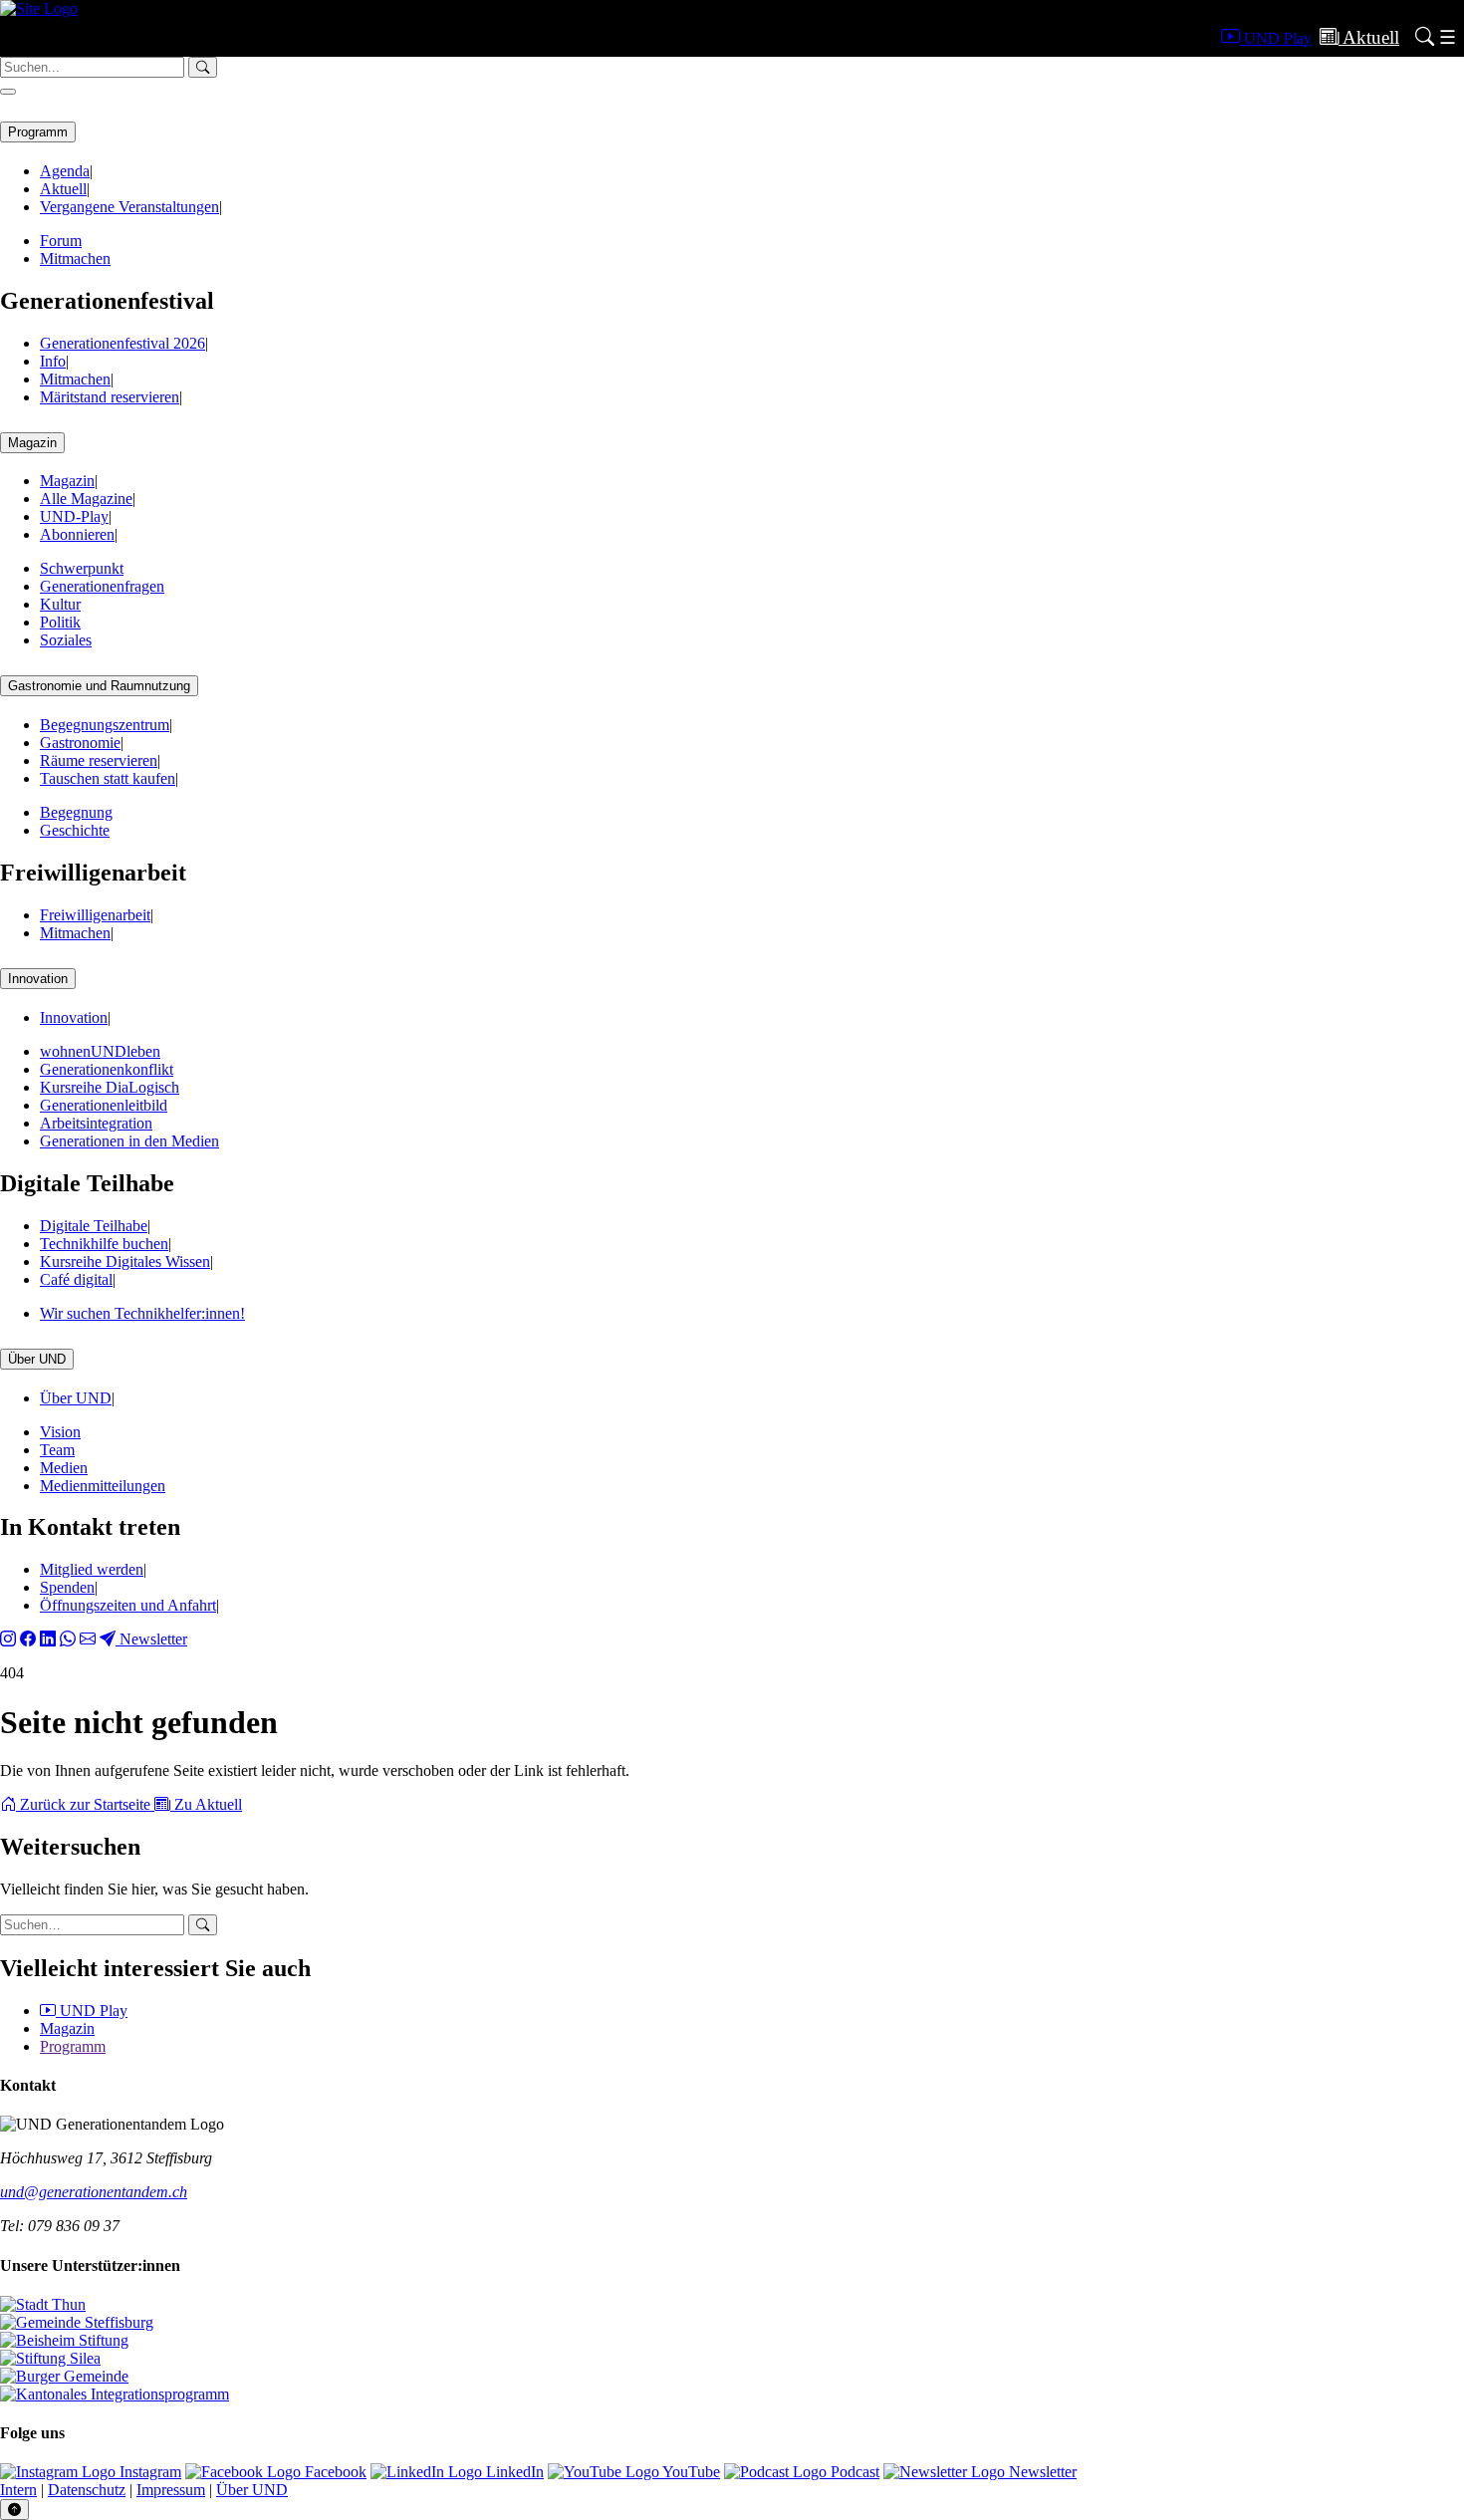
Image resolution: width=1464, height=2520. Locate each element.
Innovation (38, 979)
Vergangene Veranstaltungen (129, 207)
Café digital (76, 1279)
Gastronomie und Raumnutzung (99, 686)
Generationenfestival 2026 (122, 343)
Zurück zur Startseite (85, 1804)
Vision (60, 1432)
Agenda (65, 171)
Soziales (66, 640)
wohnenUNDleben (100, 1051)
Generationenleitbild (104, 1105)
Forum (61, 241)
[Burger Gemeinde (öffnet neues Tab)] (64, 2376)
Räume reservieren (99, 760)
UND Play (92, 2011)
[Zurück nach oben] (14, 2510)
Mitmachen (75, 258)
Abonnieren (77, 534)
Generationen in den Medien (129, 1141)
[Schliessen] (8, 92)
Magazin (32, 443)
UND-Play (74, 516)
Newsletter (151, 1639)
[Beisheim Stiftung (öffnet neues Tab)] (64, 2340)
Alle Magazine (86, 499)
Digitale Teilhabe (94, 1226)
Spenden (67, 1587)
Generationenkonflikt (107, 1069)
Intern (18, 2490)
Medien (64, 1468)
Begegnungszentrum (105, 725)
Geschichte (75, 830)
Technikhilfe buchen (104, 1244)
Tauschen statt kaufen (108, 778)
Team (57, 1450)
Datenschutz (87, 2490)
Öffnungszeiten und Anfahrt (128, 1605)
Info (53, 361)
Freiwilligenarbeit (95, 915)
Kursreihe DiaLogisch (110, 1087)
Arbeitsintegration (96, 1123)
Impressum (171, 2490)
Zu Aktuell (206, 1804)
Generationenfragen (102, 586)
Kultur (60, 604)
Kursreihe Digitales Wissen (125, 1261)
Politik (60, 622)
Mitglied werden (92, 1569)
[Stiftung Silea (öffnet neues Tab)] (50, 2358)
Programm (38, 132)
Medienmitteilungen (103, 1486)
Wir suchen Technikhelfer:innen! (142, 1313)
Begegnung (76, 812)
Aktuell (63, 189)
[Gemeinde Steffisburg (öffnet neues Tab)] (77, 2322)
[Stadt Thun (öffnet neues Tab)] (43, 2304)
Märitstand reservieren (110, 397)
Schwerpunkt (82, 568)
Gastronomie (80, 743)
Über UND (37, 1359)
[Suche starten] (203, 1925)
